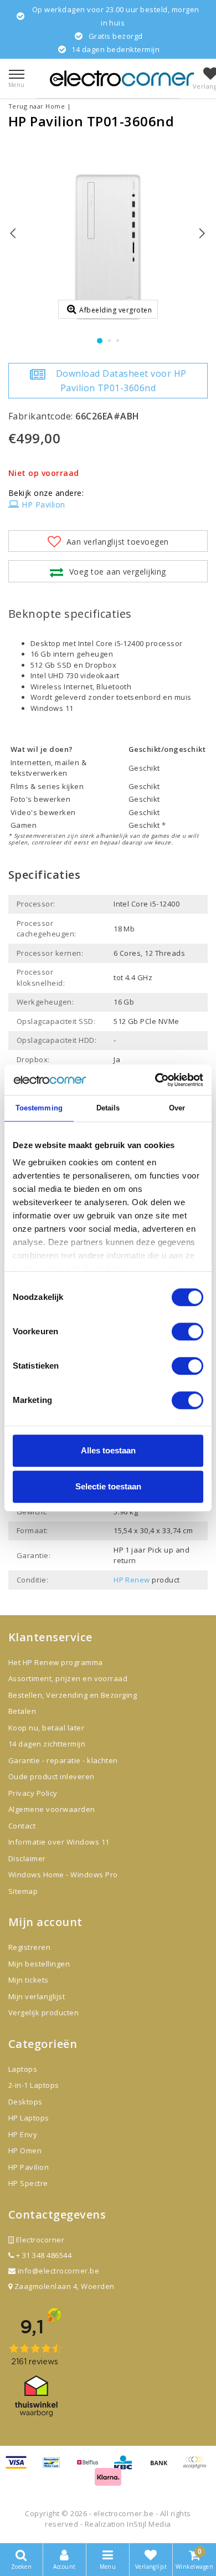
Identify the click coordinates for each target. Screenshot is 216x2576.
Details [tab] (108, 1108)
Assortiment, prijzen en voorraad (68, 1678)
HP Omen (25, 2150)
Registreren (29, 1947)
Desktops (25, 2102)
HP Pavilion (43, 505)
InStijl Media (149, 2524)
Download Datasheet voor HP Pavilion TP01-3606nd (121, 381)
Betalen (22, 1711)
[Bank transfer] (163, 2467)
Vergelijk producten (43, 2012)
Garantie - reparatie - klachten (63, 1760)
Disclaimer (27, 1858)
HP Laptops (29, 2118)
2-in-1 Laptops (34, 2085)
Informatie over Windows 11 (59, 1842)
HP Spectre (28, 2183)
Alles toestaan (108, 1450)
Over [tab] (177, 1108)
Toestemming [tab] (39, 1108)
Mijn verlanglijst (37, 1996)
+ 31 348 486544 (43, 2255)
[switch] (187, 1331)
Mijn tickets (29, 1980)
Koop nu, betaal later (46, 1728)
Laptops (23, 2069)
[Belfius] (91, 2467)
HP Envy (23, 2134)
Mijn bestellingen (39, 1964)
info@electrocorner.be (58, 2271)
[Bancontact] (55, 2467)
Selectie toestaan (108, 1486)
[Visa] (20, 2467)
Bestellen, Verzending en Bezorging (73, 1695)
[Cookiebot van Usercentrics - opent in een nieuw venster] (155, 1080)
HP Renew (132, 1580)
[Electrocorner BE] (122, 78)
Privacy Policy (33, 1793)
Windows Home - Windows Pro (63, 1875)
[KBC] (127, 2467)
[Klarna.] (197, 2467)
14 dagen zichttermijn (47, 1744)
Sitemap (23, 1891)
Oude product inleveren (52, 1776)
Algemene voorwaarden (52, 1809)
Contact (22, 1826)
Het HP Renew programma (56, 1662)
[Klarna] (108, 2481)
